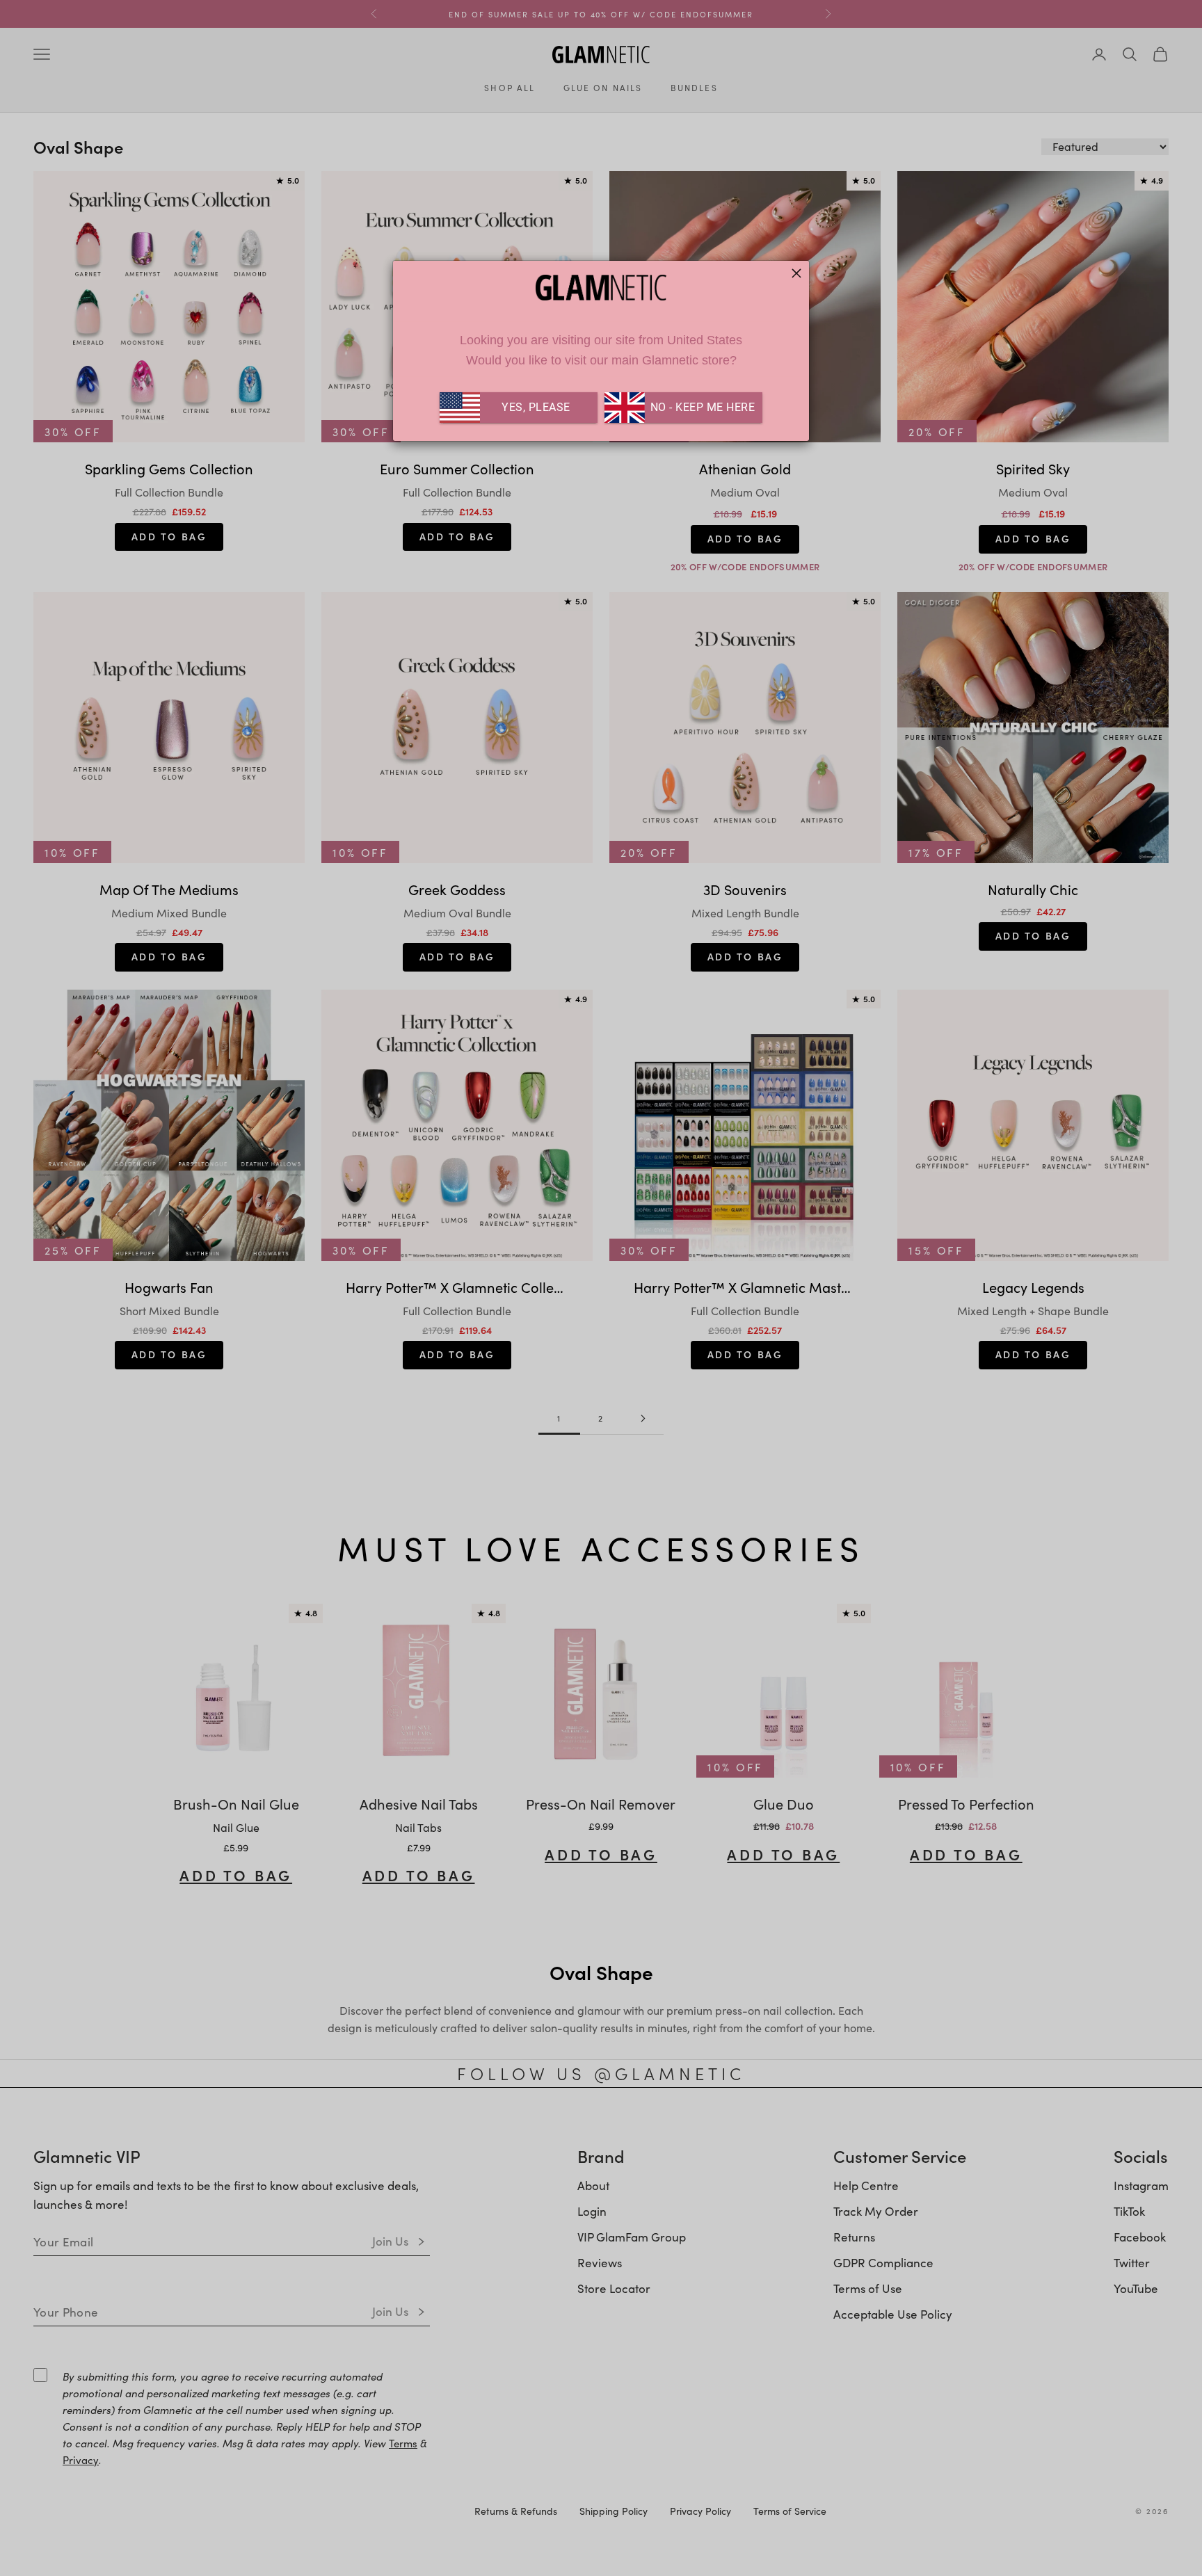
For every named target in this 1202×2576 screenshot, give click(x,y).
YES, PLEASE (536, 407)
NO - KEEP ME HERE (701, 407)
